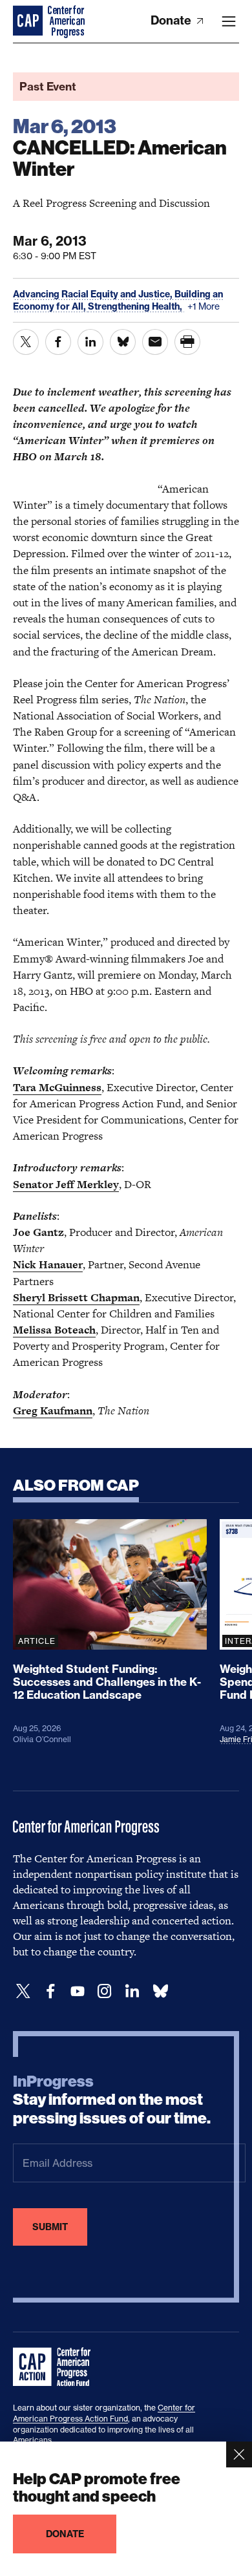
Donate (172, 20)
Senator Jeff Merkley (66, 1184)
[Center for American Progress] (29, 21)
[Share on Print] (187, 342)
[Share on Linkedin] (90, 342)
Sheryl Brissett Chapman (76, 1297)
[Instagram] (105, 1991)
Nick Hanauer (48, 1264)
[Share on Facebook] (58, 342)
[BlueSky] (160, 1991)
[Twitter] (23, 1991)
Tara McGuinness (57, 1087)
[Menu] (229, 21)
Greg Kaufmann (53, 1410)
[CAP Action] (56, 2367)
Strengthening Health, (136, 306)
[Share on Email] (155, 342)
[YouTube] (78, 1991)
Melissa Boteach (54, 1330)
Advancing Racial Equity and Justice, (94, 294)
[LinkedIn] (132, 1991)
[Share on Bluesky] (123, 342)
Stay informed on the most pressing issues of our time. (112, 2100)
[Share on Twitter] (26, 342)
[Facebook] (50, 1991)
